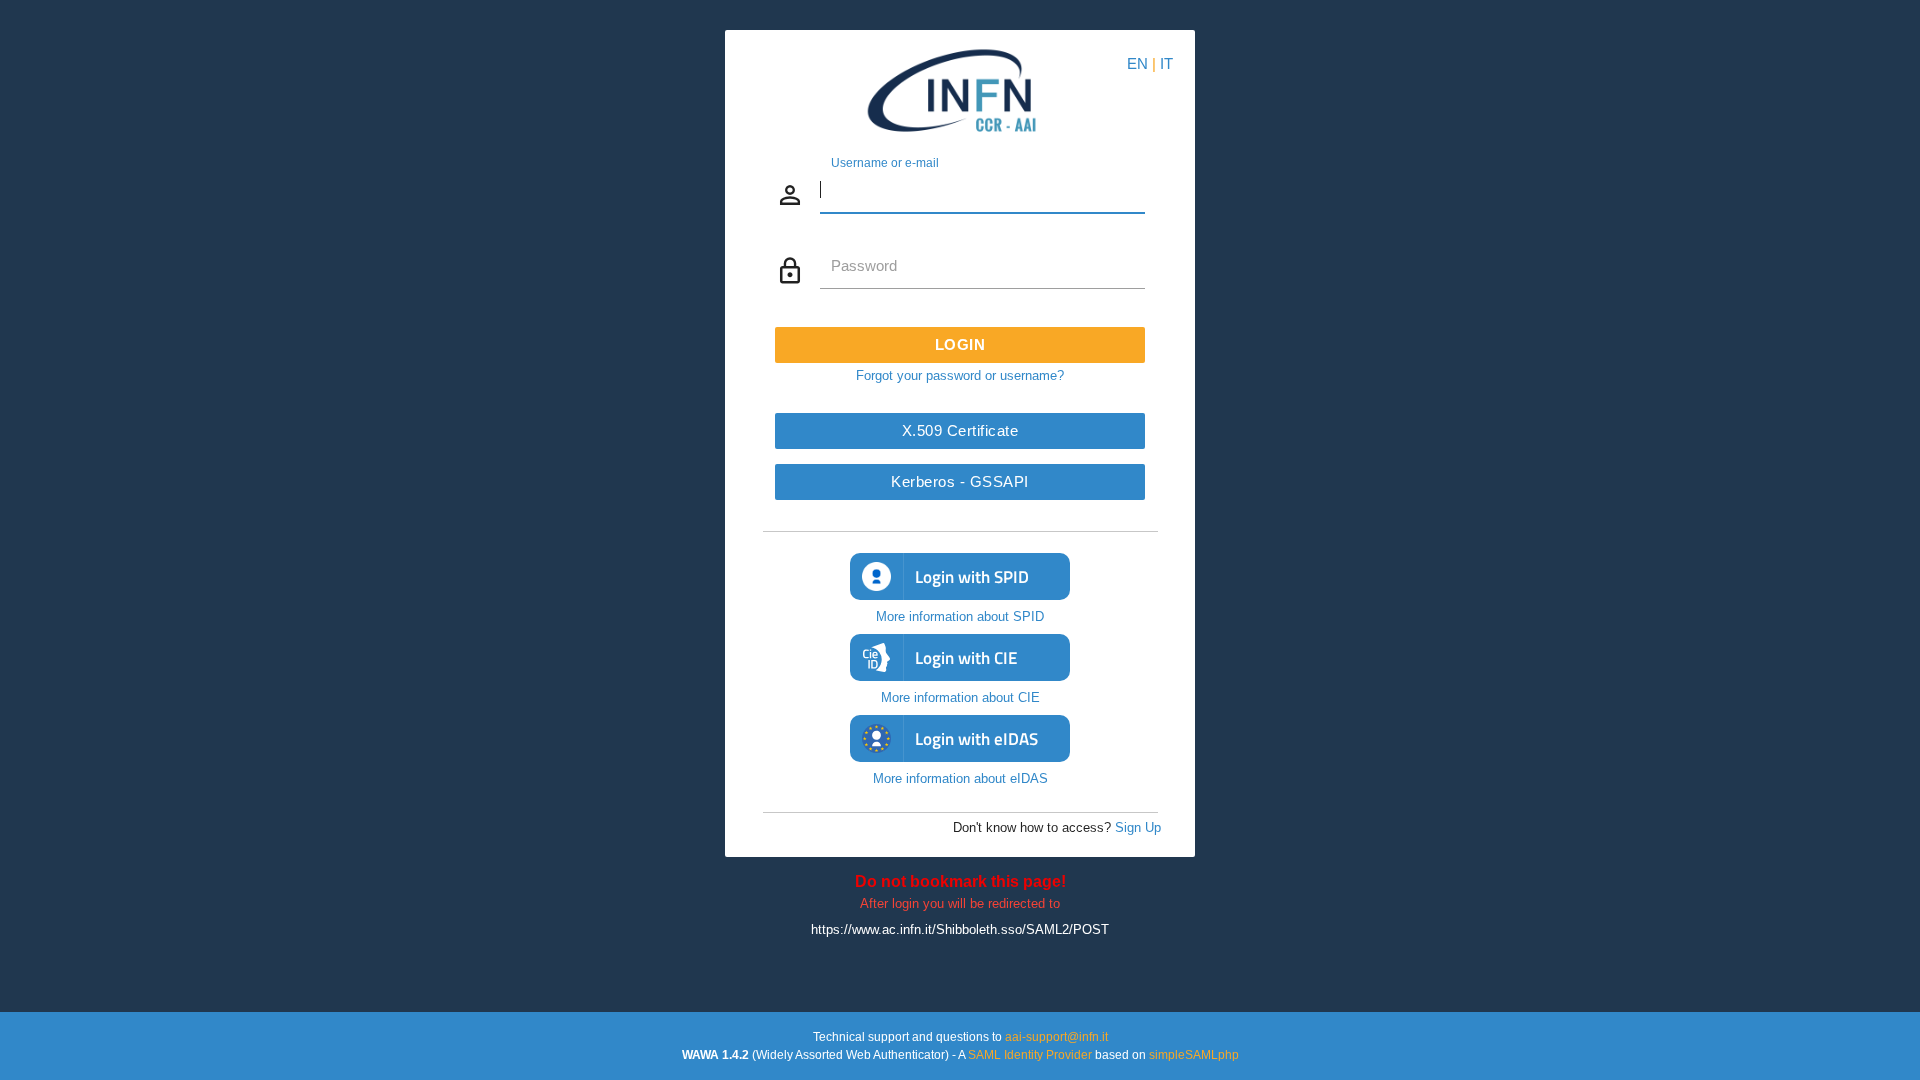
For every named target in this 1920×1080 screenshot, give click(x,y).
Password (864, 265)
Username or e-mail (885, 162)
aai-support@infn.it (1056, 1037)
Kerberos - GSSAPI (960, 481)
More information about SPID (960, 616)
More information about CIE (960, 697)
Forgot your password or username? (960, 375)
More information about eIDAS (960, 778)
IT (1166, 63)
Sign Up (1138, 827)
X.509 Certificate (960, 430)
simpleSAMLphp (1194, 1055)
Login (960, 344)
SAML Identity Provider (1030, 1055)
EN (1137, 63)
